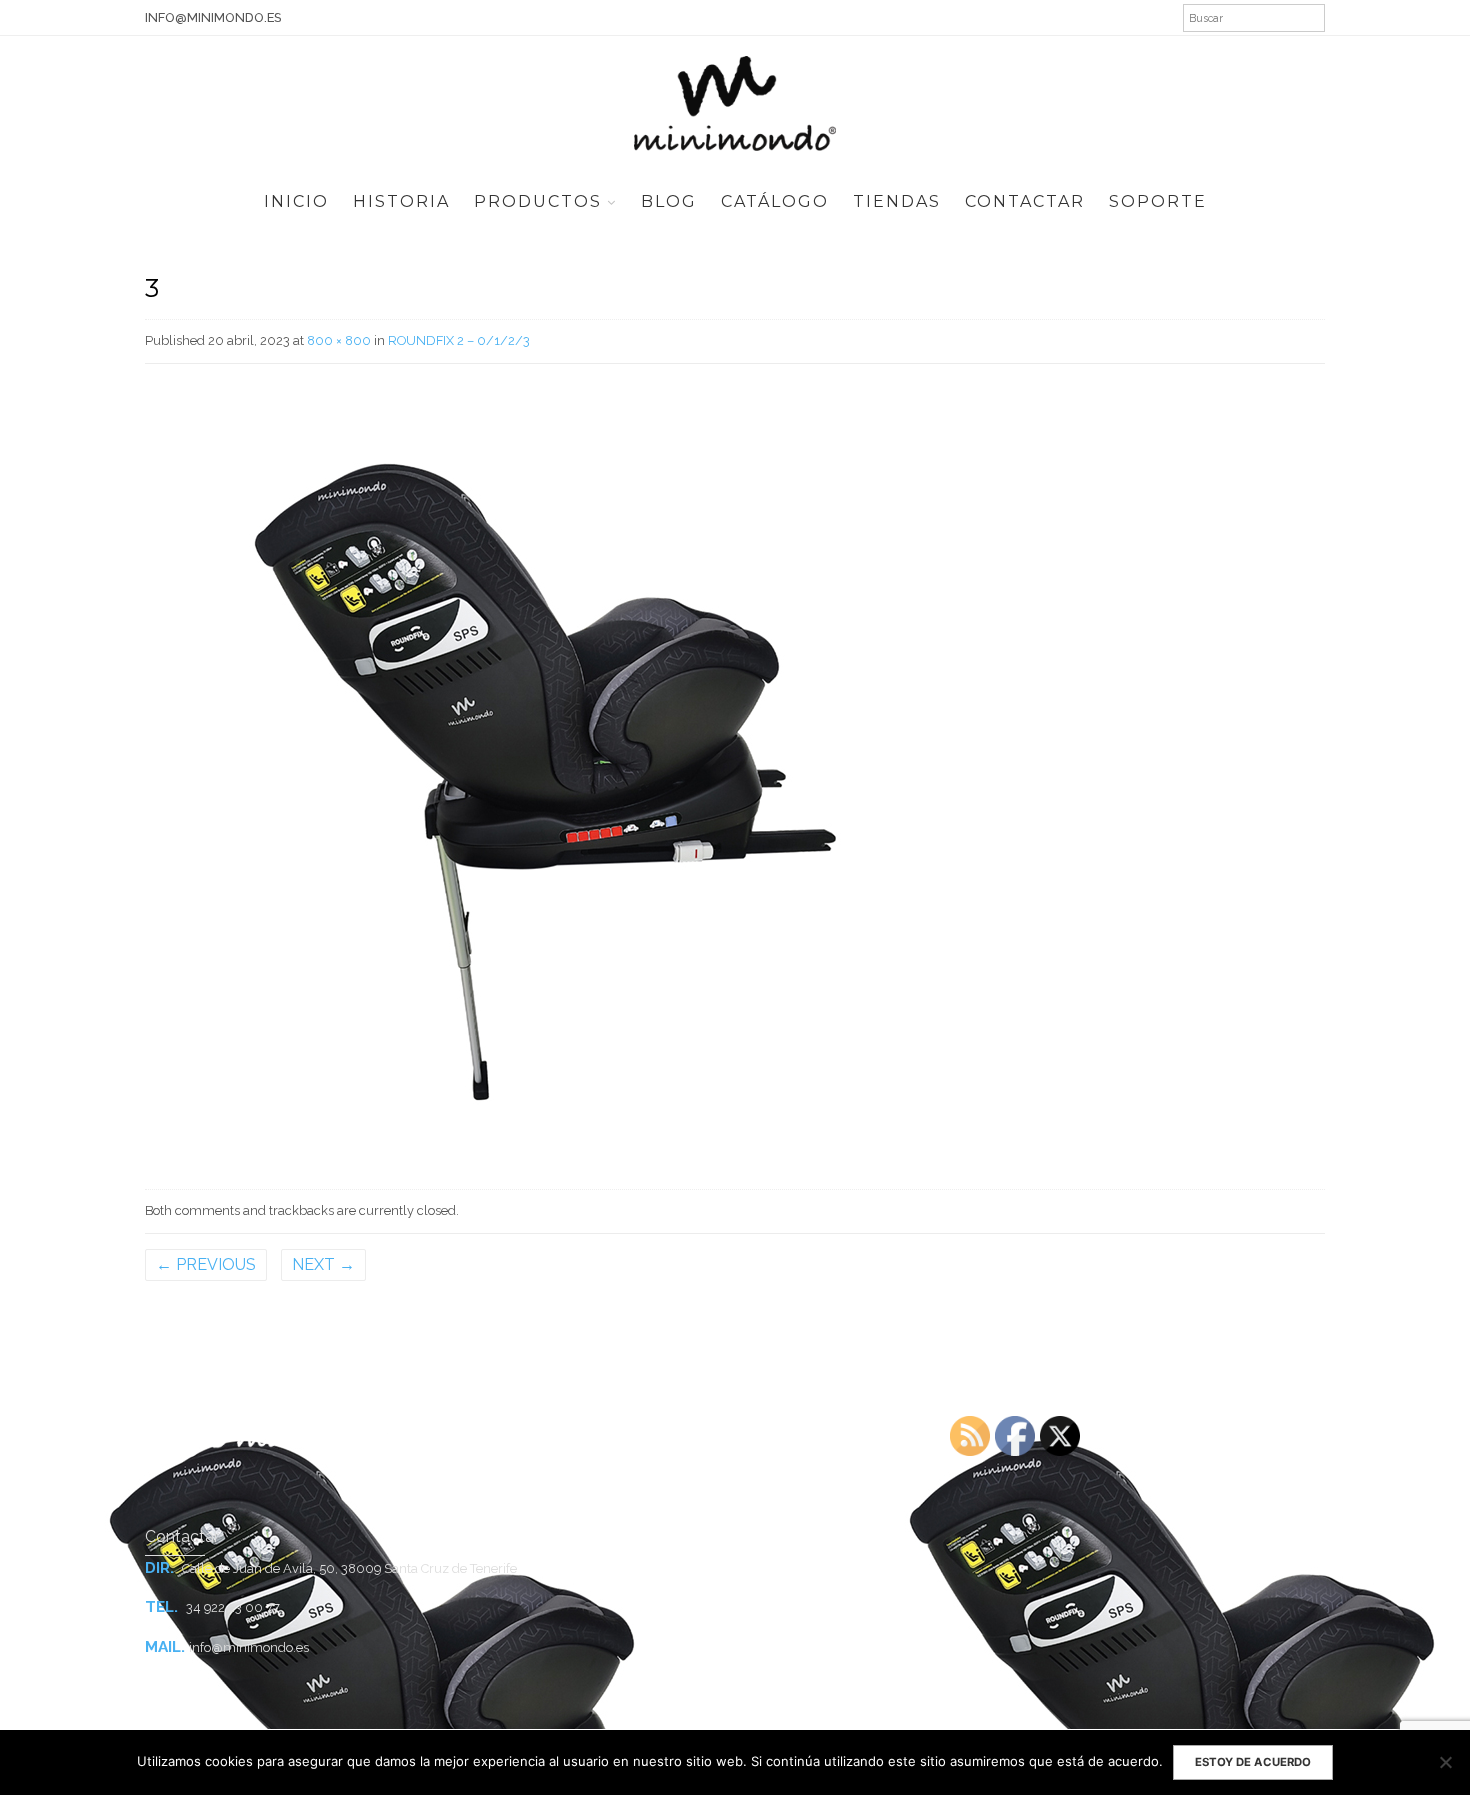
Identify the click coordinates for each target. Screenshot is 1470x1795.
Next (323, 1264)
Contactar (1025, 201)
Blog (669, 201)
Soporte (1158, 201)
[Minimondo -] (735, 101)
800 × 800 (339, 340)
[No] (1445, 1762)
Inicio (296, 201)
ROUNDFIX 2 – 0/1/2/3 (459, 340)
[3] (545, 772)
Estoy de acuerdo (1253, 1762)
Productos (538, 201)
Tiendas (897, 201)
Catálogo (775, 201)
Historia (401, 201)
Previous (206, 1264)
